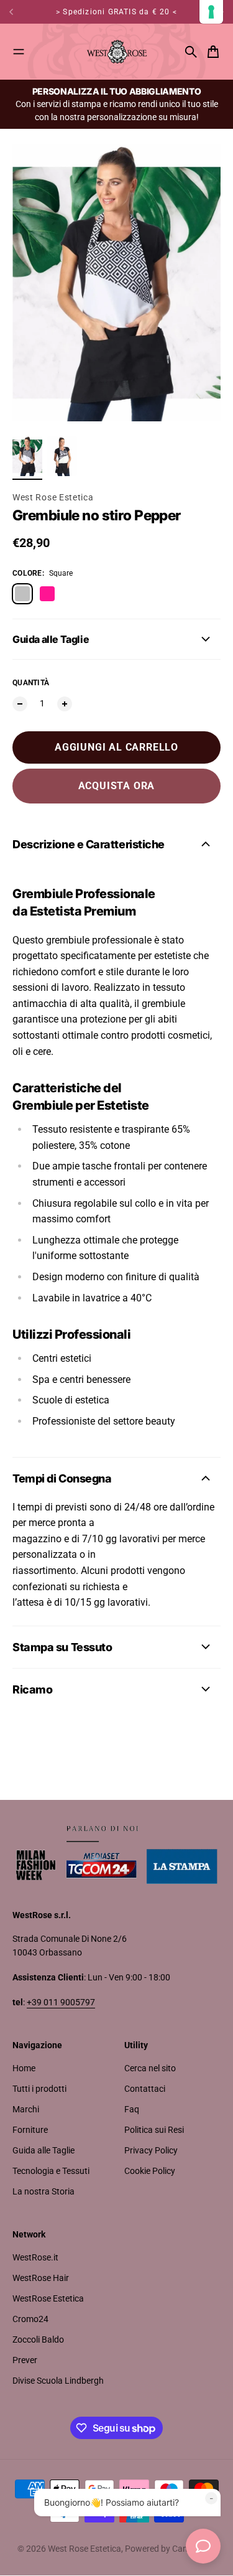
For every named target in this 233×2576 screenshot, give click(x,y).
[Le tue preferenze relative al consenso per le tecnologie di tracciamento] (211, 12)
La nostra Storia (43, 2191)
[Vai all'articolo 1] (27, 456)
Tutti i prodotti (39, 2089)
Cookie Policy (150, 2171)
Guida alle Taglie (43, 2150)
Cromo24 (30, 2319)
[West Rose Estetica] (117, 52)
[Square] (22, 594)
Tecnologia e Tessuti (51, 2171)
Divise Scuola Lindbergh (58, 2381)
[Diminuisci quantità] (20, 704)
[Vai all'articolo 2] (62, 456)
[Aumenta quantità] (65, 704)
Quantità (31, 683)
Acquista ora (117, 786)
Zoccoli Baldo (38, 2339)
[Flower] (47, 594)
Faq (132, 2109)
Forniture (30, 2130)
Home (24, 2068)
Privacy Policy (151, 2150)
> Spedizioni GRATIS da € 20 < (116, 12)
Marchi (26, 2109)
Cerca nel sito (150, 2068)
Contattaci (145, 2089)
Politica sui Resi (154, 2130)
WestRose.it (35, 2257)
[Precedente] (13, 12)
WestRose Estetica (48, 2298)
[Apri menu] (19, 52)
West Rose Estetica (53, 497)
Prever (25, 2360)
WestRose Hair (41, 2278)
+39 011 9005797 (61, 2002)
